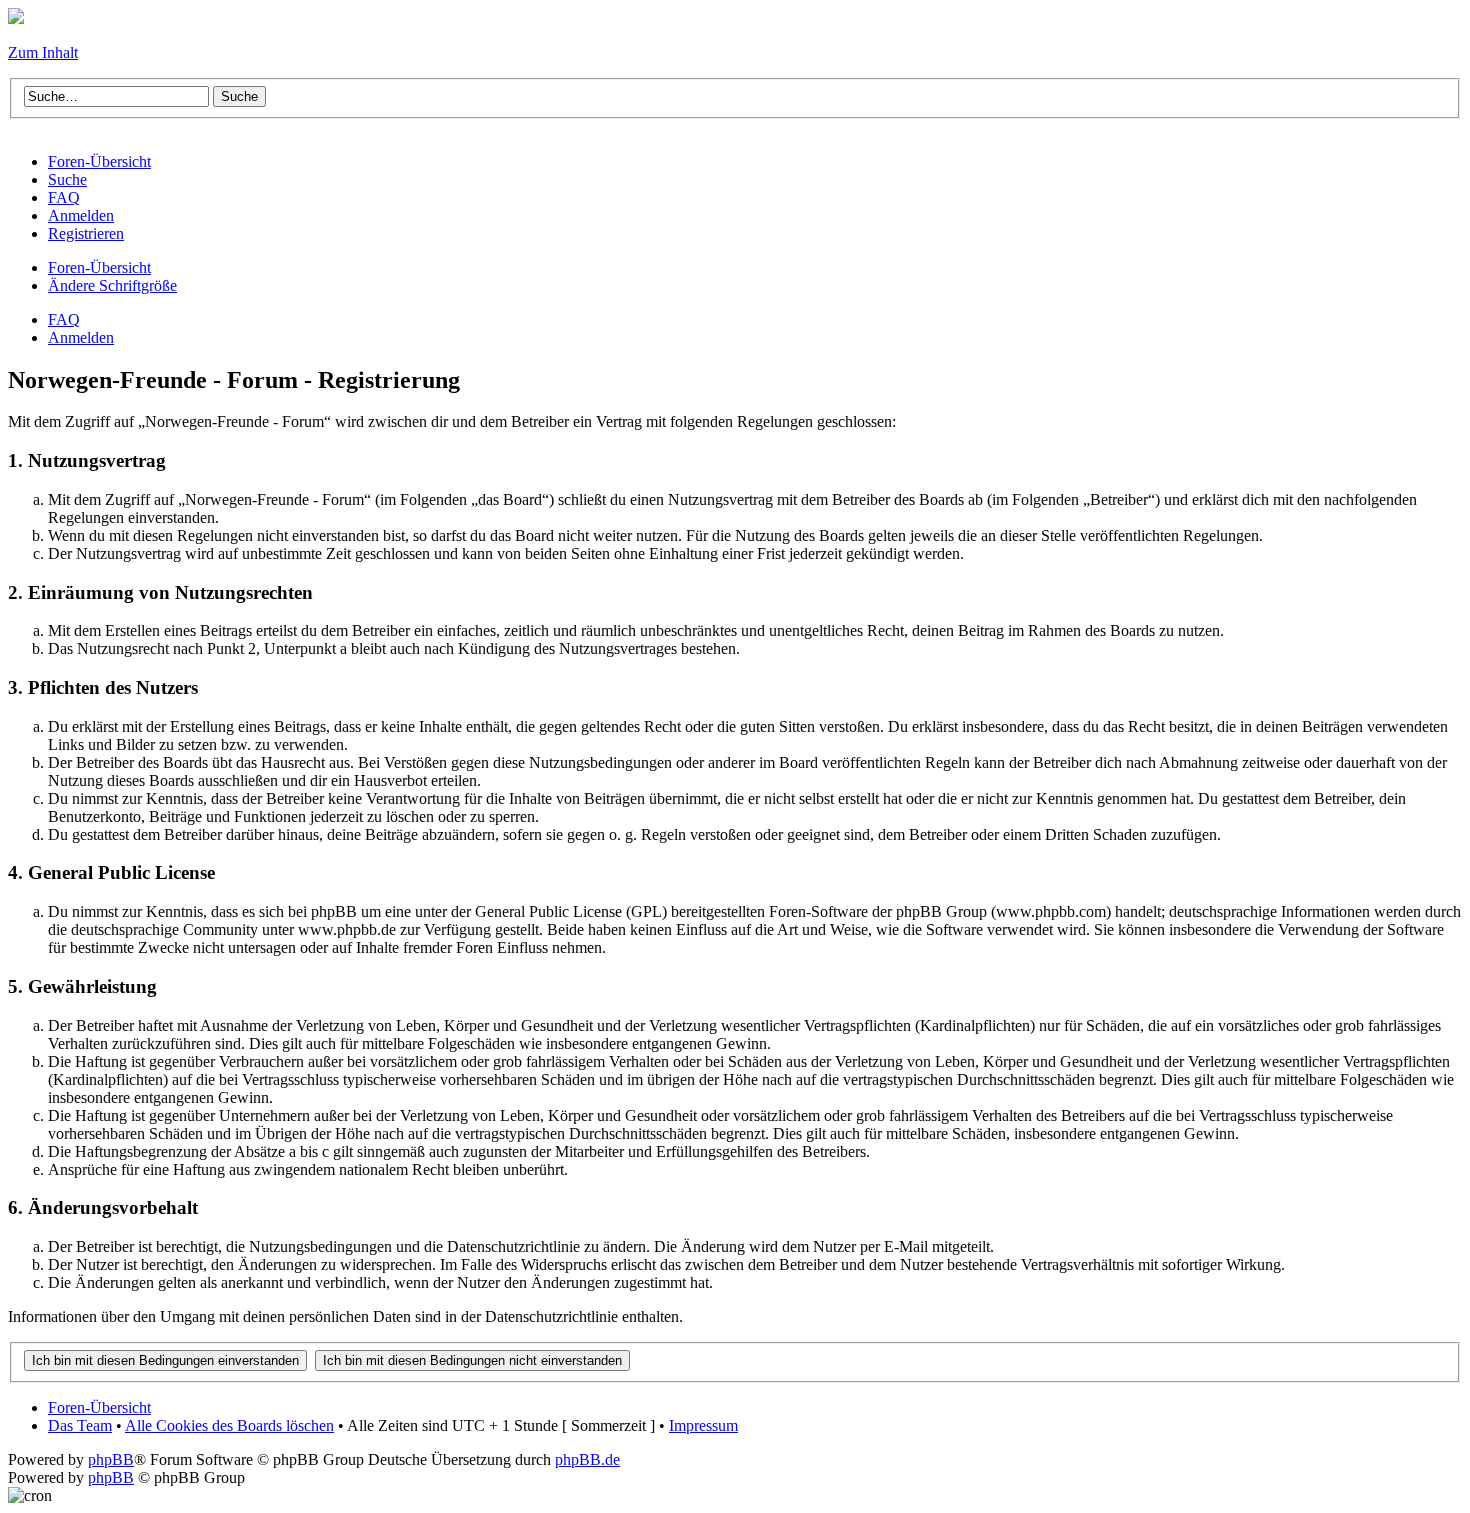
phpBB (111, 1459)
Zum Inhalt (43, 52)
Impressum (703, 1425)
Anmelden (81, 337)
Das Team (80, 1425)
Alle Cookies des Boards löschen (229, 1425)
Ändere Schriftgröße (112, 285)
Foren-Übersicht (99, 267)
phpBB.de (587, 1459)
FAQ (64, 319)
